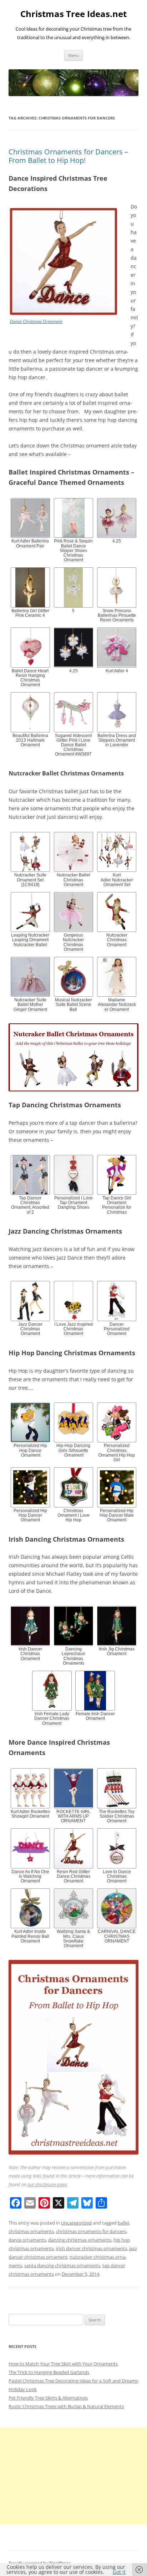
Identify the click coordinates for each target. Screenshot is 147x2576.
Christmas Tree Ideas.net (73, 14)
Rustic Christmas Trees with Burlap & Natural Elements (66, 2406)
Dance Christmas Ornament (36, 321)
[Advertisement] (73, 2476)
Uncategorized (76, 2223)
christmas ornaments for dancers (91, 2231)
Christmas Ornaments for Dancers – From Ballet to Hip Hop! (68, 156)
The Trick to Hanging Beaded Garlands (49, 2372)
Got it (119, 2572)
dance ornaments (27, 2240)
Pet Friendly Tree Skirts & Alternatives (48, 2398)
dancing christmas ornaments (80, 2240)
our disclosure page (47, 2184)
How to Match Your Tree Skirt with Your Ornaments (63, 2364)
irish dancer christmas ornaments (92, 2248)
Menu (73, 55)
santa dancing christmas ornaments (62, 2265)
